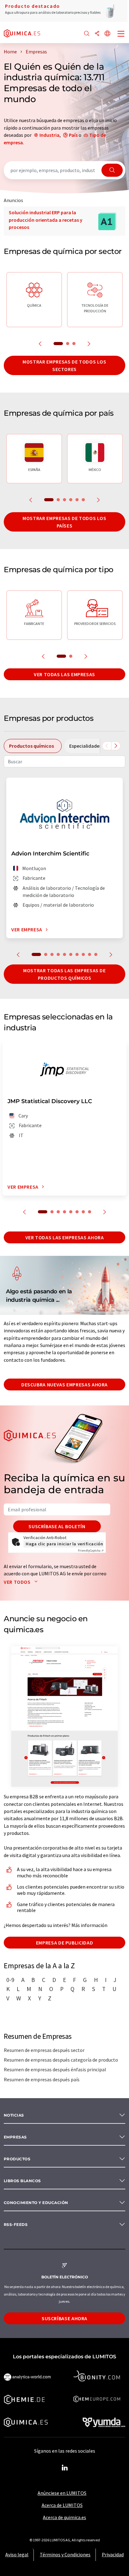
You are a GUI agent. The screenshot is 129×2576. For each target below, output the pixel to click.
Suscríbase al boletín (57, 1526)
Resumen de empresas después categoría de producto (61, 2060)
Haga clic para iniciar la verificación (64, 1544)
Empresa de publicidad (64, 1943)
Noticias (14, 2115)
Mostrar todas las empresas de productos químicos (64, 974)
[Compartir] (97, 34)
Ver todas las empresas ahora (65, 1237)
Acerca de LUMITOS (62, 2505)
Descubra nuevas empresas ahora (64, 1385)
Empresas (15, 2137)
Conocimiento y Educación (36, 2203)
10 (96, 954)
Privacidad (113, 2554)
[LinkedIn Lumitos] (64, 2468)
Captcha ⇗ (91, 1551)
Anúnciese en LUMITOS (62, 2493)
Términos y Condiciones (65, 2554)
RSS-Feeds (16, 2224)
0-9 (10, 1980)
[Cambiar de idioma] (107, 34)
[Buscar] (87, 34)
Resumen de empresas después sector (44, 2050)
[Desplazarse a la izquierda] (107, 746)
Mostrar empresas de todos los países (64, 522)
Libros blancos (22, 2181)
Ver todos (18, 1582)
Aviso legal (17, 2554)
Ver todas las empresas (64, 674)
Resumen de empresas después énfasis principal (55, 2069)
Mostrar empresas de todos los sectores (64, 365)
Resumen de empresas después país (42, 2079)
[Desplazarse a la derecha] (116, 746)
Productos (17, 2159)
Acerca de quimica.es (64, 2517)
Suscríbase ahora (64, 2318)
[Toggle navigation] (121, 34)
